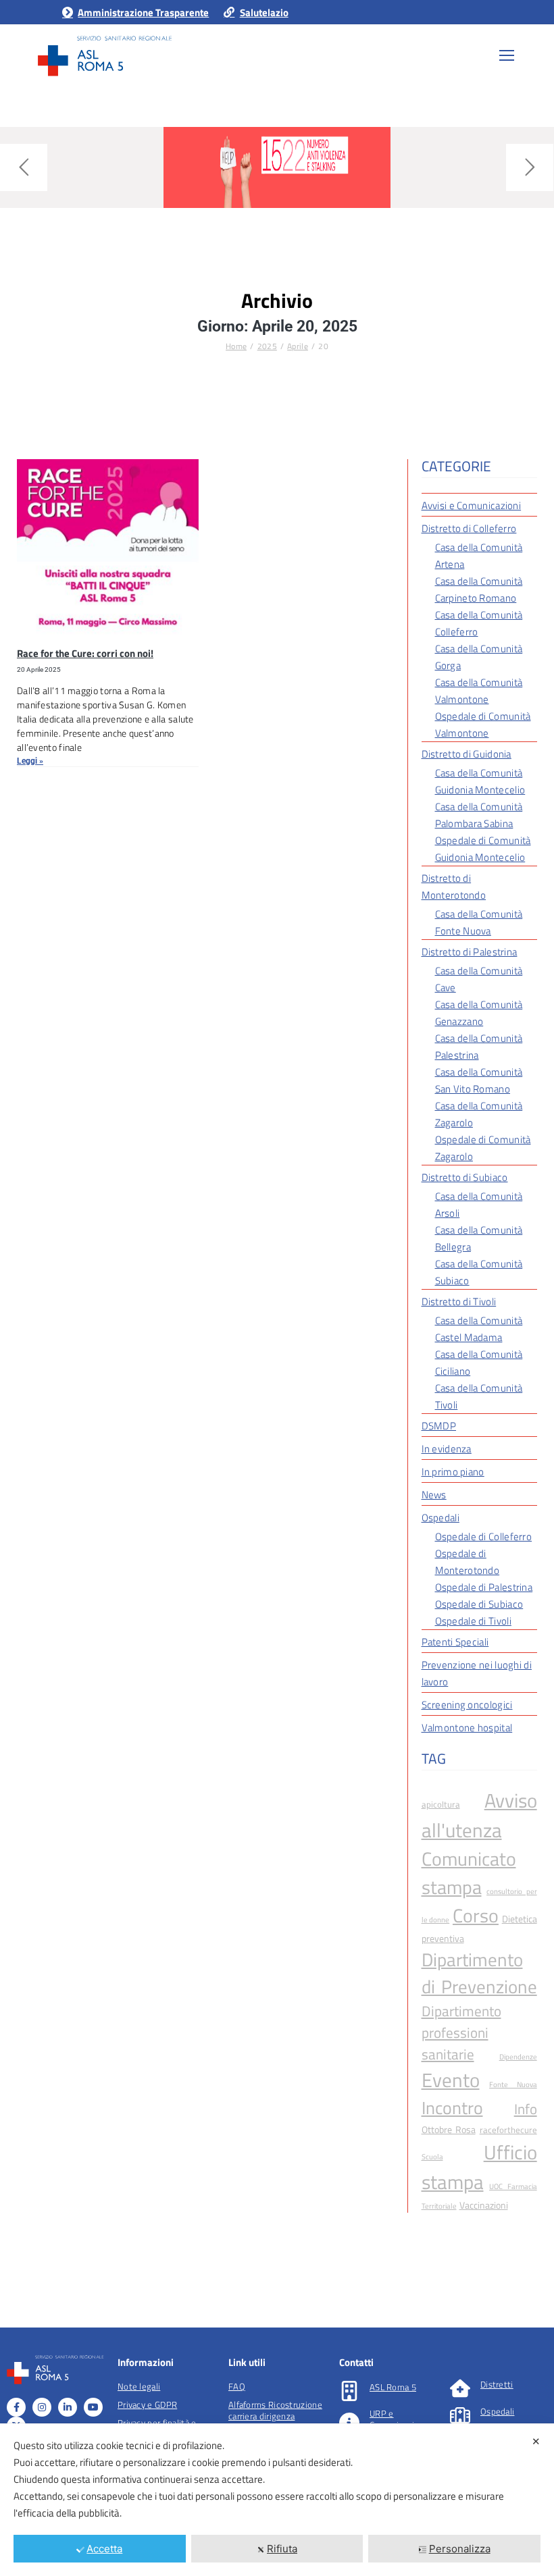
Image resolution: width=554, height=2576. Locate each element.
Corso (476, 1916)
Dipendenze (518, 2057)
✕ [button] (536, 2441)
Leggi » (30, 761)
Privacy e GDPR (147, 2404)
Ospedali (497, 2411)
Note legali (139, 2386)
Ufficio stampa (479, 2167)
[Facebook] (16, 2407)
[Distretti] (460, 2388)
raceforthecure (508, 2130)
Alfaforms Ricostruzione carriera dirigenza (275, 2410)
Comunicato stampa (469, 1873)
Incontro (452, 2108)
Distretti (497, 2384)
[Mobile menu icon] (507, 55)
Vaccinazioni (484, 2205)
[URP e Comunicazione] (349, 2423)
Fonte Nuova (513, 2084)
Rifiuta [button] (282, 2549)
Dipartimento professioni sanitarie (461, 2032)
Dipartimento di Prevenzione (479, 1973)
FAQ (237, 2386)
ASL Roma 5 (393, 2387)
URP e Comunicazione (399, 2419)
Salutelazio (264, 12)
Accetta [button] (104, 2549)
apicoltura (441, 1805)
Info (526, 2109)
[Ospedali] (460, 2415)
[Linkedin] (68, 2407)
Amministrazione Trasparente (143, 12)
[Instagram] (42, 2407)
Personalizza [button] (460, 2549)
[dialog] (277, 2500)
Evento (451, 2080)
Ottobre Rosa (449, 2129)
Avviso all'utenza (479, 1815)
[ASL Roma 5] (349, 2391)
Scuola (432, 2157)
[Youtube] (93, 2407)
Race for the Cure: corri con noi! (85, 653)
